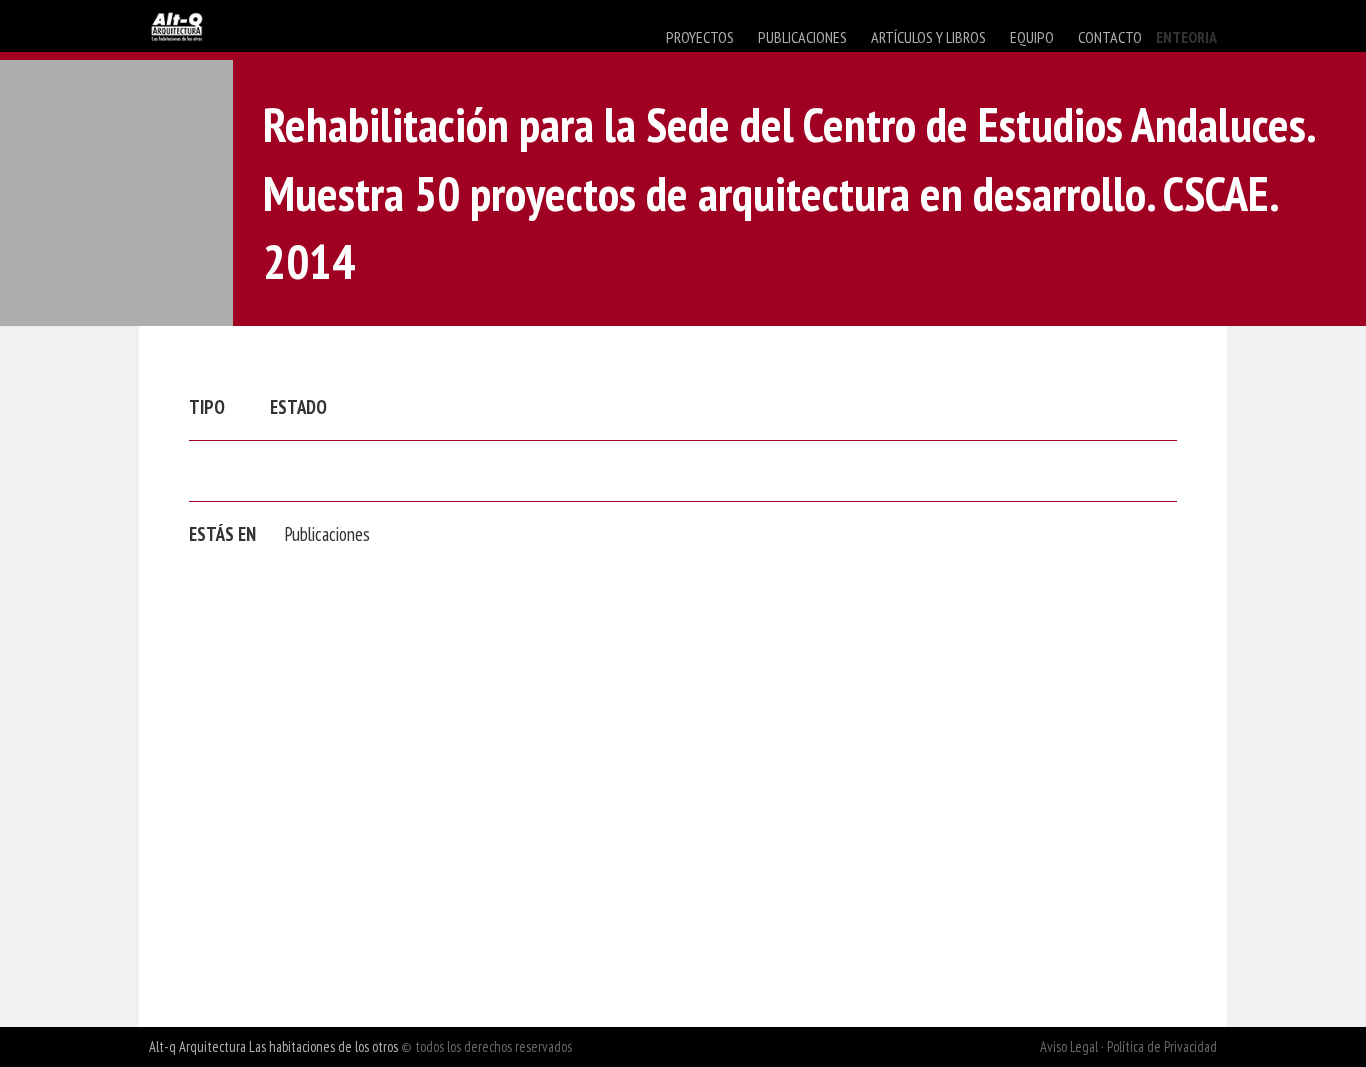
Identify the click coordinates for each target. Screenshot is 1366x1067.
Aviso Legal (1069, 1046)
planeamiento (857, 76)
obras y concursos (726, 76)
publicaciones (802, 37)
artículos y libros (928, 37)
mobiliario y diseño (988, 76)
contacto (1110, 37)
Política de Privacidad (1162, 1046)
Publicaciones (327, 534)
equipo (1032, 37)
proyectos (700, 37)
